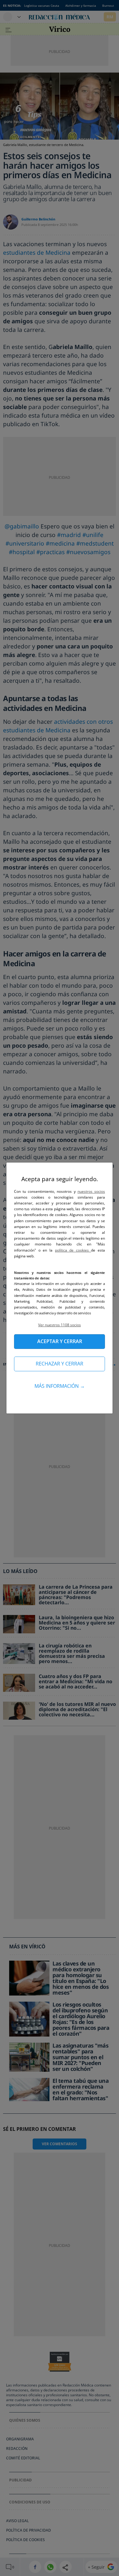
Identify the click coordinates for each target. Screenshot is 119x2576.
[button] (60, 1325)
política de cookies (73, 1250)
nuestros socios (91, 1191)
